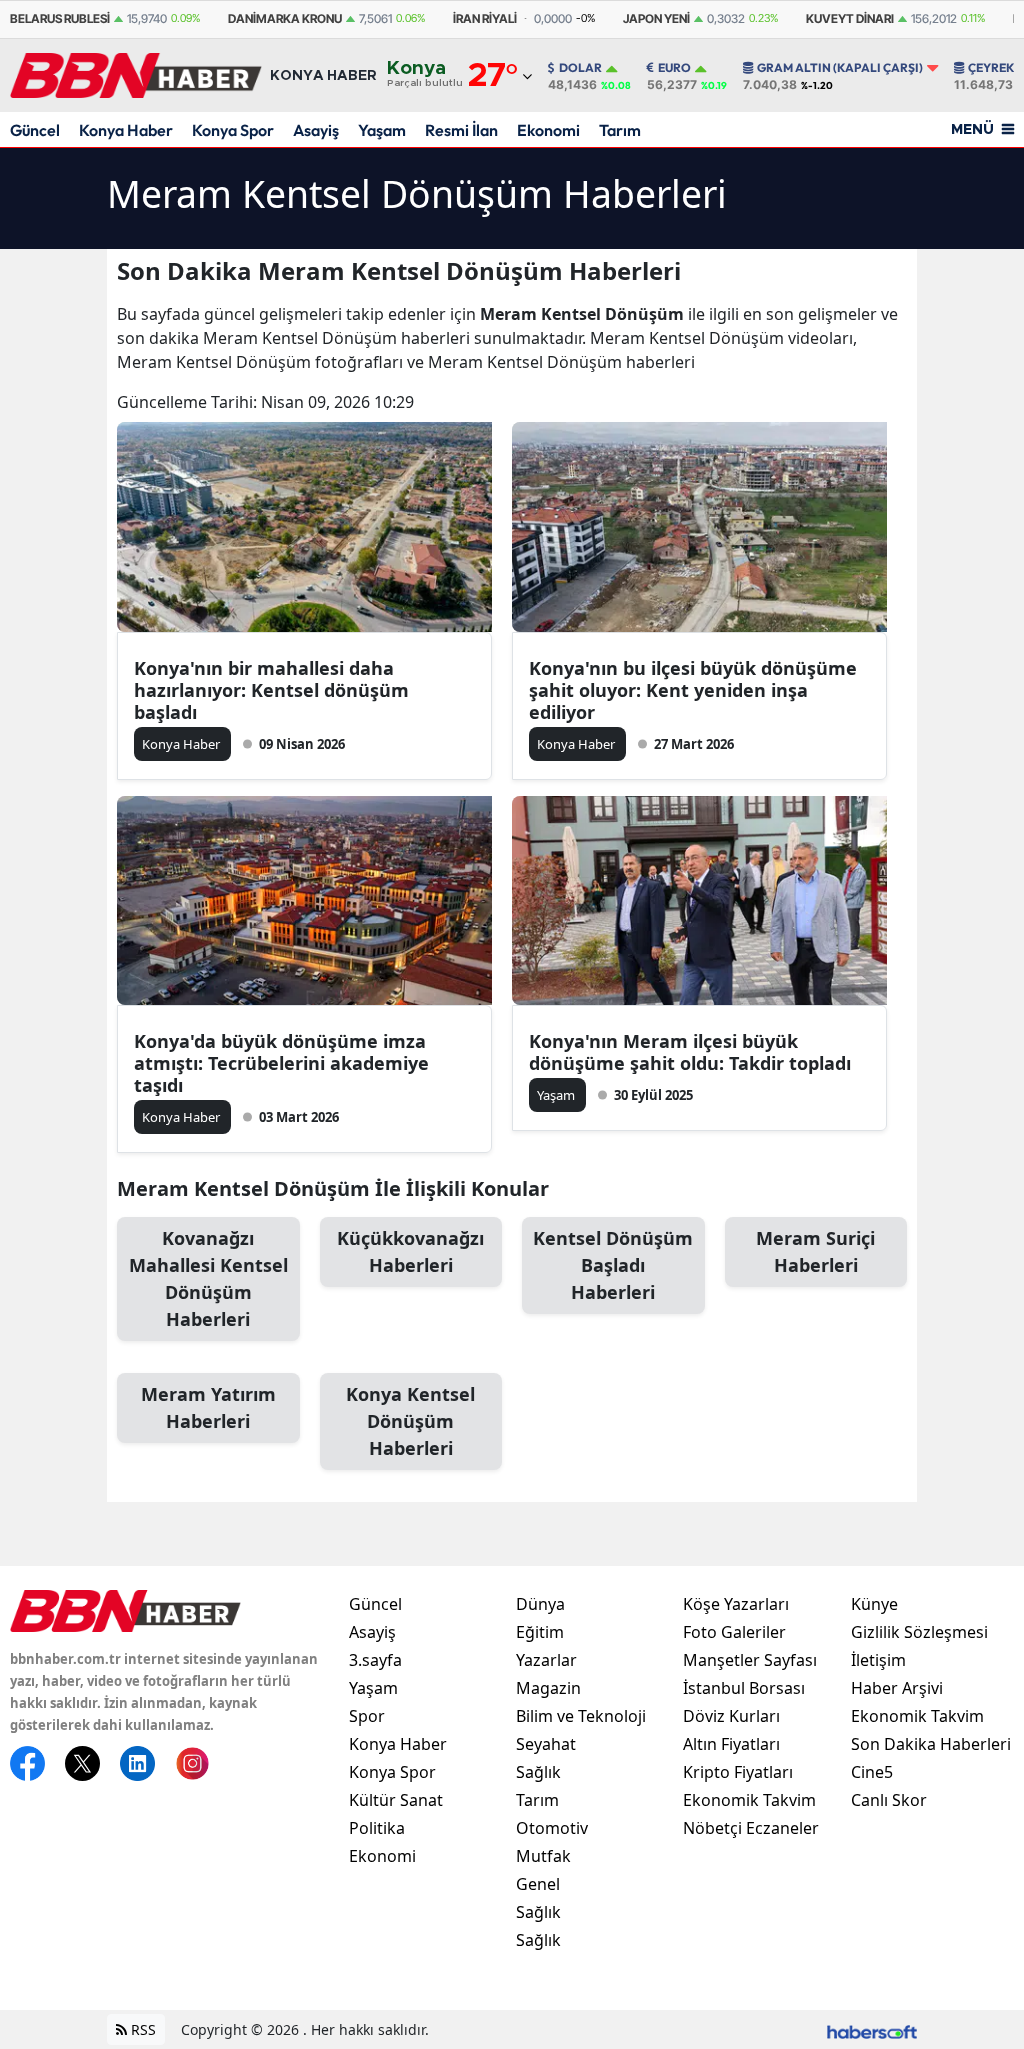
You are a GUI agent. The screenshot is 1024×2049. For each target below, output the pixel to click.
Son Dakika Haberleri (931, 1744)
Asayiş (316, 130)
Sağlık (538, 1772)
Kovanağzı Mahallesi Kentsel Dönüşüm (208, 1278)
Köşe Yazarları (736, 1604)
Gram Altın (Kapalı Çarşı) (840, 68)
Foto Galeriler (734, 1632)
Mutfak (543, 1856)
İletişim (878, 1660)
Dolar (580, 68)
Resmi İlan (461, 130)
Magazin (548, 1688)
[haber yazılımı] (872, 2029)
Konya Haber (126, 130)
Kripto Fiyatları (738, 1772)
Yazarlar (546, 1660)
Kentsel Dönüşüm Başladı (613, 1265)
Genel (538, 1884)
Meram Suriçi (815, 1251)
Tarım (620, 130)
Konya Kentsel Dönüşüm (410, 1421)
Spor (367, 1716)
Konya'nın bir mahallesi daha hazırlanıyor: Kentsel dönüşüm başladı (271, 690)
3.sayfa (375, 1660)
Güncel (35, 130)
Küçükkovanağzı (410, 1251)
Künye (874, 1604)
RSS (141, 2029)
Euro (674, 68)
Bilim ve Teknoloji (581, 1716)
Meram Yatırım (208, 1407)
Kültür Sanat (396, 1800)
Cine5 (872, 1772)
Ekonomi (548, 130)
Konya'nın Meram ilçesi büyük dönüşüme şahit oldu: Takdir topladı (690, 1052)
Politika (377, 1828)
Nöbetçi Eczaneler (751, 1828)
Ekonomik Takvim (749, 1800)
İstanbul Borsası (744, 1688)
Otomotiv (552, 1828)
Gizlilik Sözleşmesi (919, 1632)
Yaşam (382, 130)
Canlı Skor (889, 1800)
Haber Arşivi (897, 1688)
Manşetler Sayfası (750, 1660)
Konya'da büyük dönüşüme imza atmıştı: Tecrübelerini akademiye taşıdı (281, 1063)
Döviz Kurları (731, 1716)
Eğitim (540, 1632)
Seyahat (546, 1744)
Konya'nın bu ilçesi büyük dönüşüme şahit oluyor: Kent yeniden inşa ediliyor (693, 690)
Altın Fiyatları (731, 1744)
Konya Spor (233, 130)
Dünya (540, 1604)
